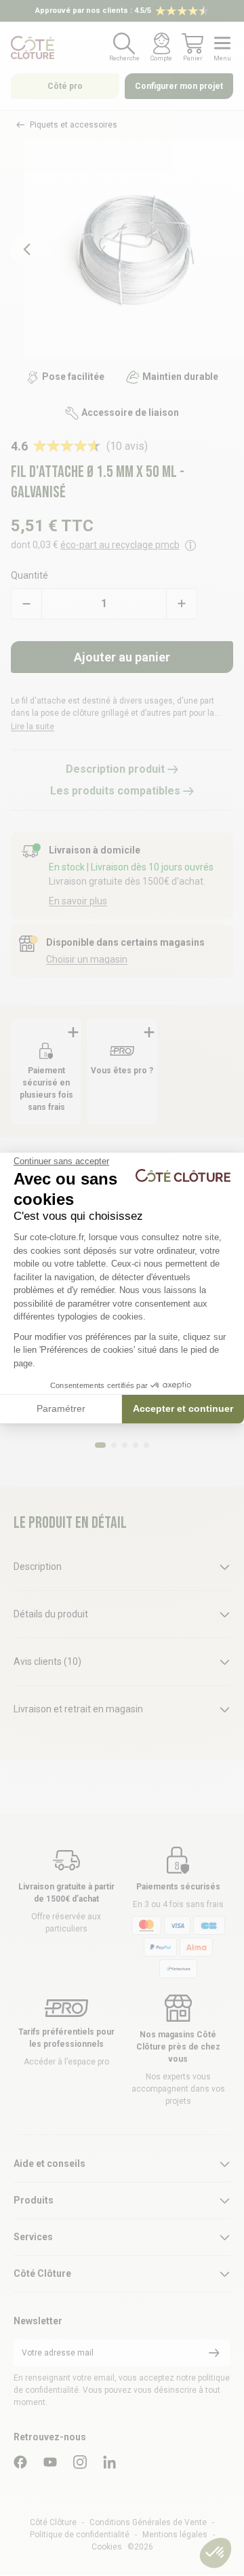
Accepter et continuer (183, 1408)
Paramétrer (61, 1408)
